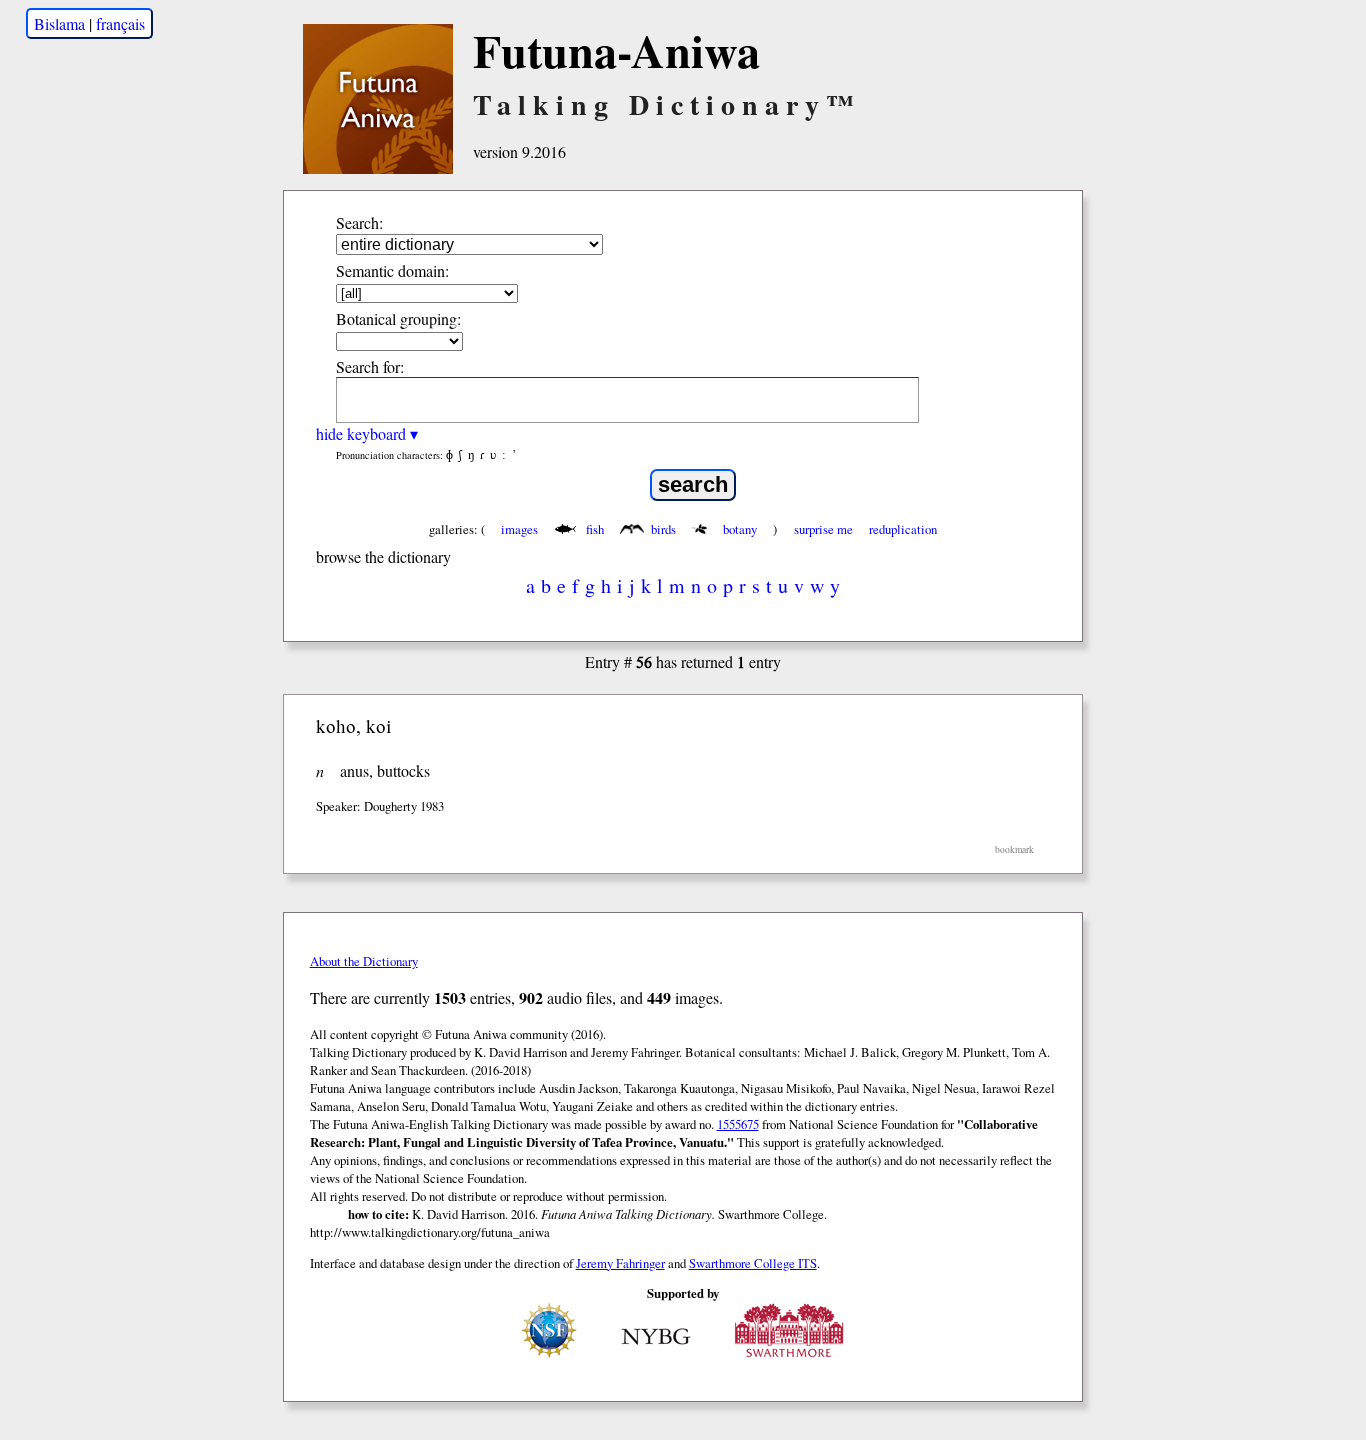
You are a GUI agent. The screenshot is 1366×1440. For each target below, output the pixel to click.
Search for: (370, 366)
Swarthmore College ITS (753, 1263)
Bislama (59, 23)
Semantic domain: (392, 270)
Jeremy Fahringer (620, 1263)
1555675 (738, 1124)
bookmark (1014, 849)
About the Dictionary (364, 961)
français (120, 23)
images (519, 529)
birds (663, 529)
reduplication (903, 529)
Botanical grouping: (398, 318)
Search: (359, 222)
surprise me (823, 529)
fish (595, 529)
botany (740, 529)
